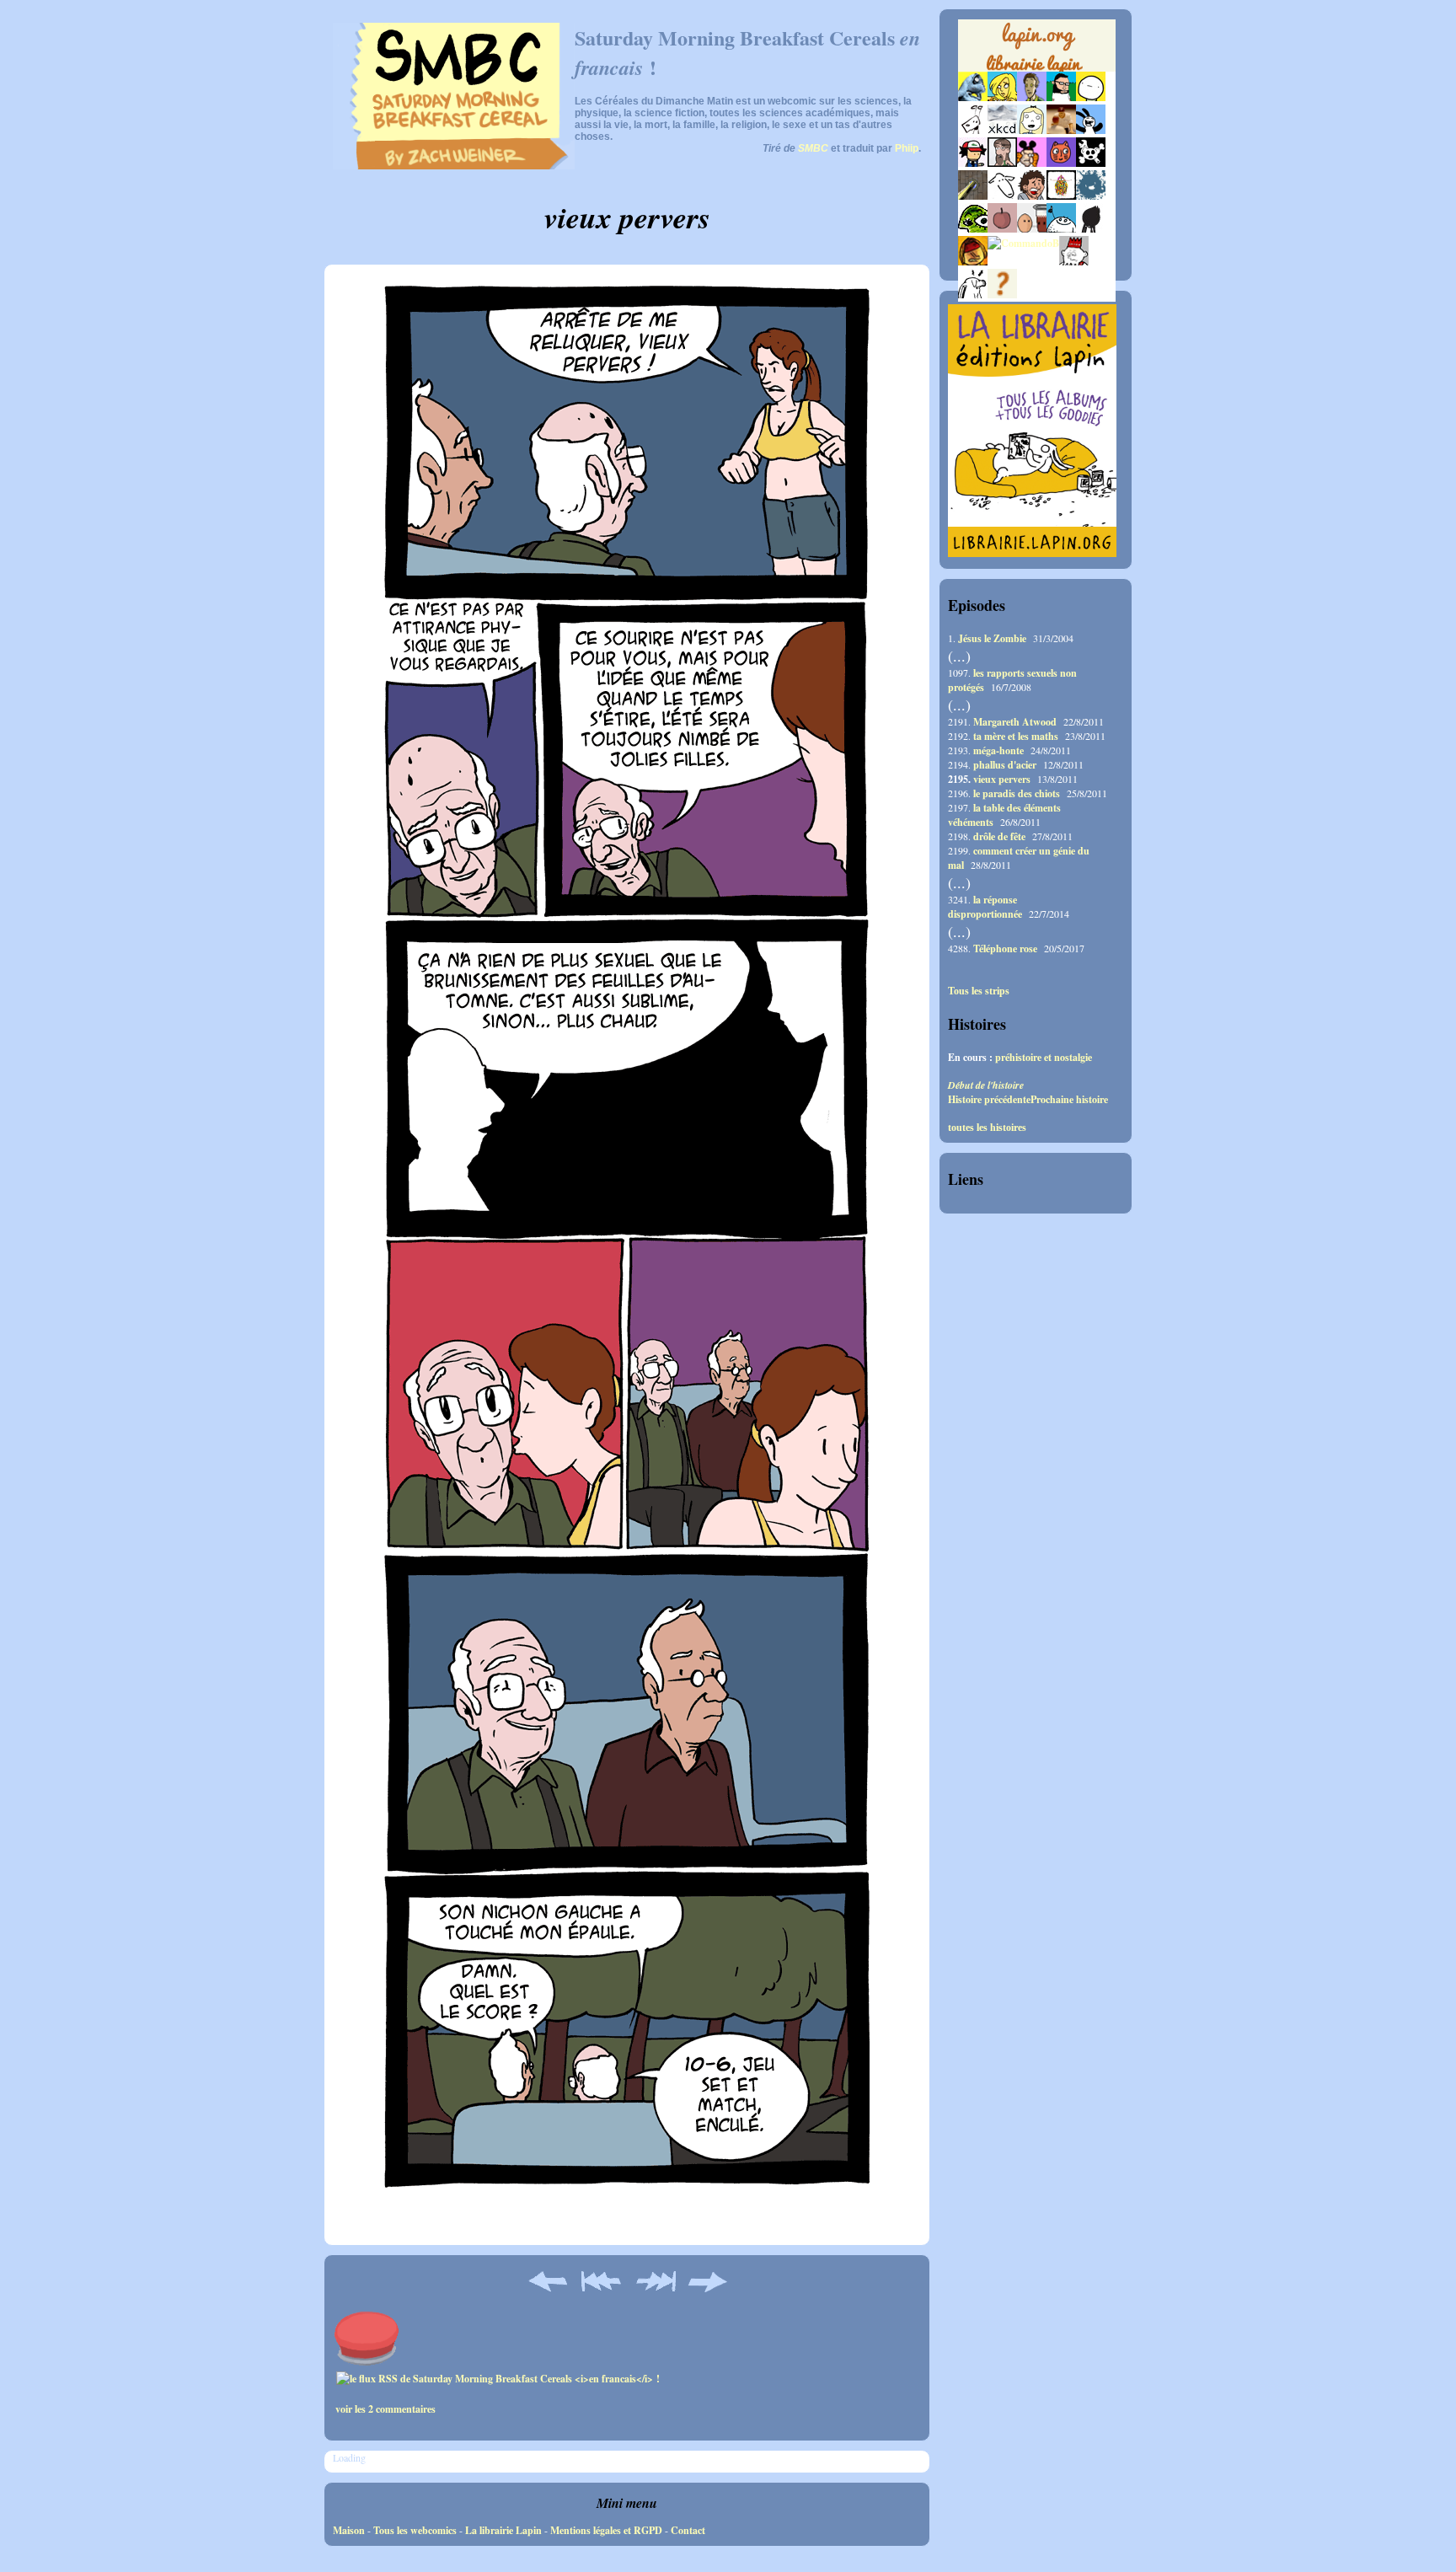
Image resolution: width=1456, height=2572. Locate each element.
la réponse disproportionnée (985, 907)
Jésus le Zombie (992, 638)
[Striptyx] (1032, 196)
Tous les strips (979, 991)
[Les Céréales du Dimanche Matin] (1032, 97)
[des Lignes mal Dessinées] (1032, 130)
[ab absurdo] (1091, 97)
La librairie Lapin (503, 2530)
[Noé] (973, 196)
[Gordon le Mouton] (1002, 196)
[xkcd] (1002, 130)
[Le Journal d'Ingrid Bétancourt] (973, 262)
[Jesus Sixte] (1002, 163)
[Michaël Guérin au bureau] (1091, 229)
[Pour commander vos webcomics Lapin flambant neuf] (1037, 69)
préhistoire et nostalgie (1044, 1057)
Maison (349, 2530)
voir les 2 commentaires (385, 2409)
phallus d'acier (1005, 765)
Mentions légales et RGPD (606, 2530)
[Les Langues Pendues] (973, 229)
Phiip (907, 148)
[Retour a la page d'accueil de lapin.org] (1037, 51)
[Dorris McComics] (1061, 163)
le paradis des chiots (1017, 793)
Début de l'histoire (986, 1085)
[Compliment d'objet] (1002, 229)
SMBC (813, 148)
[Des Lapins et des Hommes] (1074, 262)
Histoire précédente (989, 1099)
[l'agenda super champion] (1061, 229)
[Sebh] (1061, 97)
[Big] (1061, 130)
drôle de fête (999, 836)
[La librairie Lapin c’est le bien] (1032, 553)
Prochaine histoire (1069, 1099)
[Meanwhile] (1091, 196)
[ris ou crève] (973, 295)
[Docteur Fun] (1032, 163)
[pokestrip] (973, 163)
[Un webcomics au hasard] (1002, 295)
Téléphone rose (1005, 948)
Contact (688, 2530)
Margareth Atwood (1015, 722)
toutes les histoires (987, 1128)
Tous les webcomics (415, 2530)
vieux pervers (1002, 779)
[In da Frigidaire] (1032, 229)
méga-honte (998, 750)
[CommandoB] (1023, 243)
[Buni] (1091, 130)
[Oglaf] (1002, 97)
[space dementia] (1091, 163)
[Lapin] (973, 97)
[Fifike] (973, 130)
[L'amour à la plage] (1061, 196)
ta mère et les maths (1016, 736)
